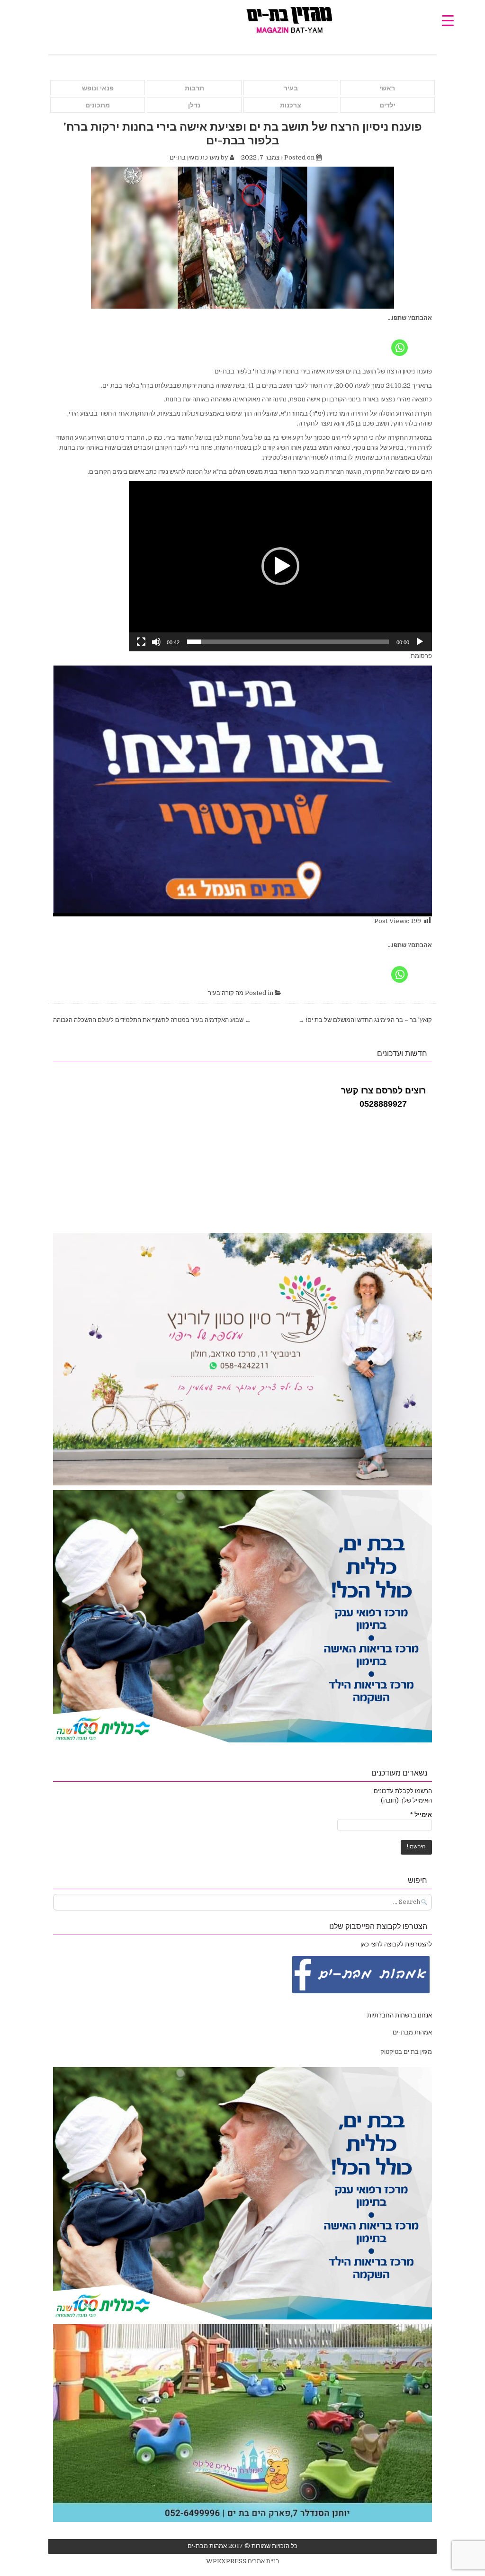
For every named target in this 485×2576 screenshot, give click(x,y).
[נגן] (420, 642)
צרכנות (291, 105)
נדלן (194, 105)
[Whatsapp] (400, 340)
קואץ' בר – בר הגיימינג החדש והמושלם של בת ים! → (365, 1020)
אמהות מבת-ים (412, 2032)
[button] (280, 566)
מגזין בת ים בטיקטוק (406, 2052)
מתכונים (98, 105)
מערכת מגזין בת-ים (194, 157)
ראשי (387, 88)
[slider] (288, 642)
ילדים (387, 105)
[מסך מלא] (141, 642)
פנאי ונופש (98, 88)
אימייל (421, 1815)
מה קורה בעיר (226, 993)
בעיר (291, 88)
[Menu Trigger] (448, 20)
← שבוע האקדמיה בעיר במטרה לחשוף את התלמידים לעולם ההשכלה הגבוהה (152, 1020)
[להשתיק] (156, 642)
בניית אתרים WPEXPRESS (243, 2561)
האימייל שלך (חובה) (406, 1800)
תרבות (194, 88)
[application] (280, 566)
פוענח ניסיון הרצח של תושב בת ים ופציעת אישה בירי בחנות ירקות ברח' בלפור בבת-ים (243, 133)
